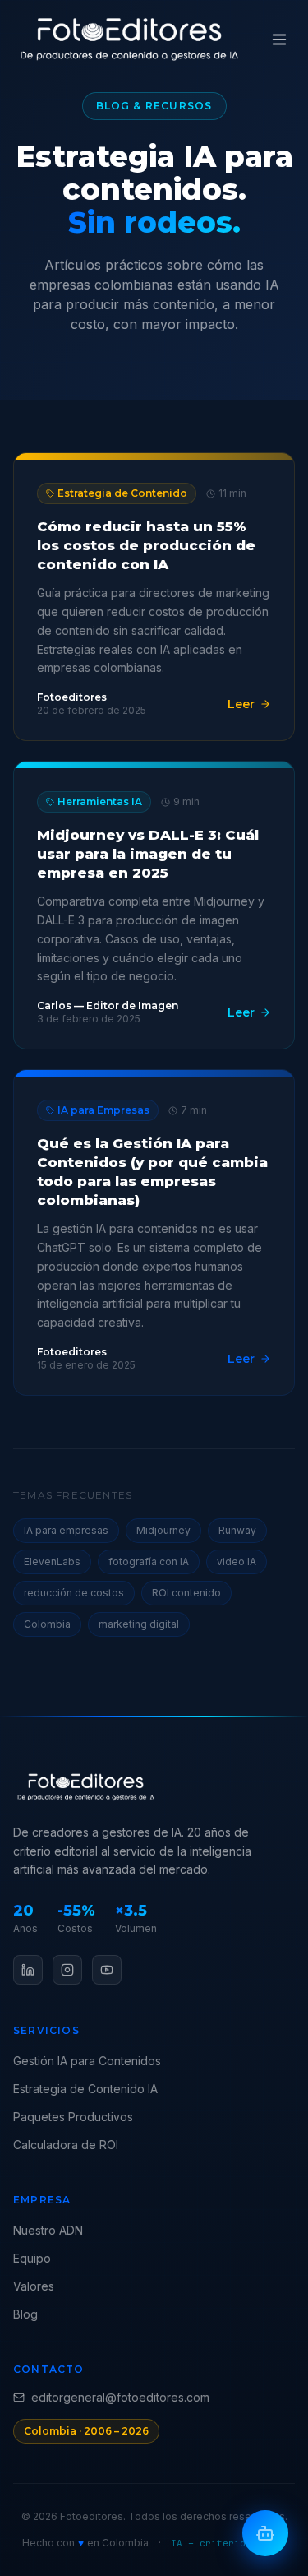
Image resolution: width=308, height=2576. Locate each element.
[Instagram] (67, 1970)
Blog (25, 2314)
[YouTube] (107, 1970)
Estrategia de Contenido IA (85, 2089)
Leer (241, 704)
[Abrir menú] (279, 39)
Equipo (32, 2258)
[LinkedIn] (28, 1970)
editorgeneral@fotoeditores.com (120, 2397)
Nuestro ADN (48, 2230)
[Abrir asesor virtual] (265, 2533)
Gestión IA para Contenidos (87, 2061)
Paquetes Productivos (73, 2117)
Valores (34, 2286)
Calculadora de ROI (66, 2145)
